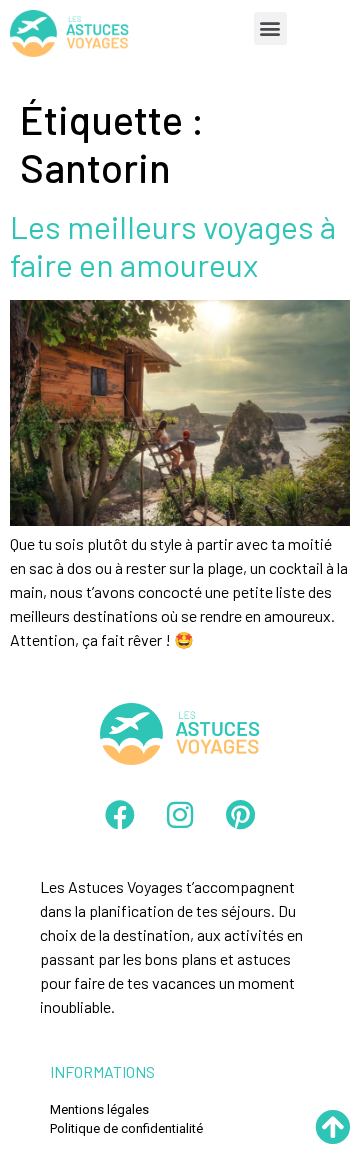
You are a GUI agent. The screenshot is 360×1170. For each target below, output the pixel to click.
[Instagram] (180, 815)
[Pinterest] (240, 815)
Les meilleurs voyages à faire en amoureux (173, 245)
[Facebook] (120, 815)
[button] (270, 28)
